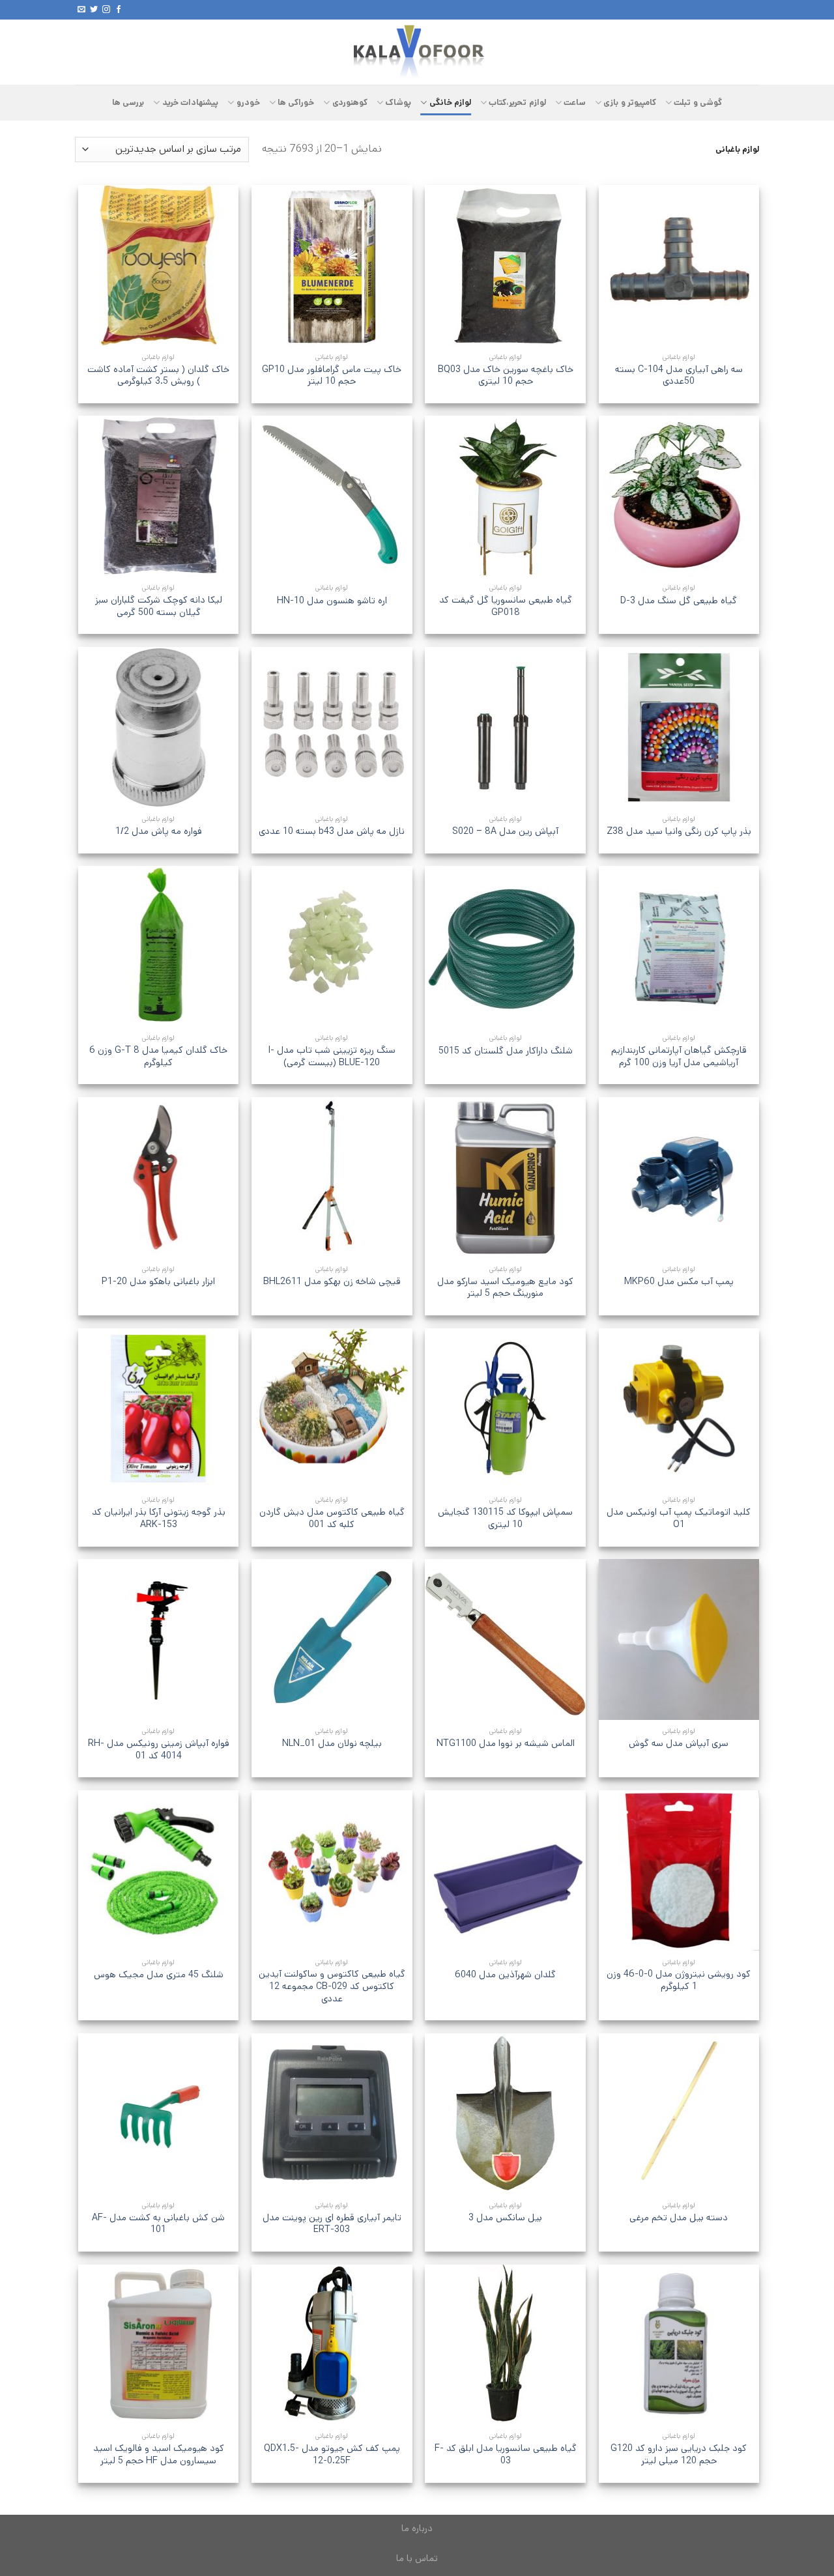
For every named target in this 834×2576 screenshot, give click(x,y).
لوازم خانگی (450, 103)
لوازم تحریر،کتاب (517, 103)
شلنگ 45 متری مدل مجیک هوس (159, 1975)
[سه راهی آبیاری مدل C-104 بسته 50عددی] (679, 265)
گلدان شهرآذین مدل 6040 (505, 1975)
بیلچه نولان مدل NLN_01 (332, 1744)
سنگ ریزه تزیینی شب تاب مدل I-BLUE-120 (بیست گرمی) (332, 1056)
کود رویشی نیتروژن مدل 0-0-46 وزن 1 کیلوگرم (679, 1980)
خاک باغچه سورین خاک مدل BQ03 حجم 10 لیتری (506, 376)
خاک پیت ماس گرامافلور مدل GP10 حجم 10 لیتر (332, 376)
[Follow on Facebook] (119, 10)
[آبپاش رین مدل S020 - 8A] (505, 727)
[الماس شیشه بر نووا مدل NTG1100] (505, 1639)
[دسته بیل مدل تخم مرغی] (679, 2114)
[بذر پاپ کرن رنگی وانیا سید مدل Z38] (679, 727)
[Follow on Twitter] (94, 10)
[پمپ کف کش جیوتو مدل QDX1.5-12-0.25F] (332, 2345)
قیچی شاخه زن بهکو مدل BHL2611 (332, 1282)
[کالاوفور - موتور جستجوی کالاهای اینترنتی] (417, 52)
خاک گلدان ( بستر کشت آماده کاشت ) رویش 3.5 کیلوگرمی (158, 376)
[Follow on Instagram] (106, 10)
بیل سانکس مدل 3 (505, 2218)
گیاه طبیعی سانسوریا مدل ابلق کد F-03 (506, 2454)
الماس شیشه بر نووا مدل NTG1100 (506, 1744)
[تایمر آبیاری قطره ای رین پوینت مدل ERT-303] (332, 2114)
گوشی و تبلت (698, 103)
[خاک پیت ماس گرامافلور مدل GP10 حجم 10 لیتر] (332, 265)
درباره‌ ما (417, 2528)
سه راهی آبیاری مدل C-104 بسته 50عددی (679, 376)
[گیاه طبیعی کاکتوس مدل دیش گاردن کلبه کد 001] (332, 1409)
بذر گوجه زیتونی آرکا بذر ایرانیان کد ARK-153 (159, 1518)
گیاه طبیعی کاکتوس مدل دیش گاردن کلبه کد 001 (332, 1518)
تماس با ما (417, 2558)
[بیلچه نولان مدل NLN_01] (332, 1639)
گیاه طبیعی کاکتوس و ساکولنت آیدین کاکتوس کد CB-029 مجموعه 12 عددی (332, 1986)
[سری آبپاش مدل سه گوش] (679, 1639)
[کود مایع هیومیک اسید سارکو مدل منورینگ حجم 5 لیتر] (505, 1178)
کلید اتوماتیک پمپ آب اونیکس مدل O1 (679, 1518)
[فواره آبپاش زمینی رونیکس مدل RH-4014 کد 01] (159, 1639)
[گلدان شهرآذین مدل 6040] (505, 1871)
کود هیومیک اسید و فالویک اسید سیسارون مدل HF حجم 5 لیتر (159, 2454)
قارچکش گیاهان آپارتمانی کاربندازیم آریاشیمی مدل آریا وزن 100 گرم (679, 1056)
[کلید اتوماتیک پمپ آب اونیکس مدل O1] (679, 1409)
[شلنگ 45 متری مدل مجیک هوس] (159, 1871)
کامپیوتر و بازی (630, 103)
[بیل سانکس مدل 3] (505, 2114)
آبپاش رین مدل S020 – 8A (505, 832)
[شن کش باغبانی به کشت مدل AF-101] (159, 2114)
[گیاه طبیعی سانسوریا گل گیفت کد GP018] (505, 496)
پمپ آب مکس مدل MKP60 (679, 1282)
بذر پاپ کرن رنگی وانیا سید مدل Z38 (679, 832)
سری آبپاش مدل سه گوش (679, 1744)
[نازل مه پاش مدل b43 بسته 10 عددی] (332, 727)
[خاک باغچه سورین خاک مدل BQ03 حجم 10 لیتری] (505, 265)
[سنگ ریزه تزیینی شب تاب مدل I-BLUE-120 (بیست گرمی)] (332, 946)
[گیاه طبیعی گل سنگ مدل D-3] (679, 496)
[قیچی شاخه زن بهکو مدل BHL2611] (332, 1178)
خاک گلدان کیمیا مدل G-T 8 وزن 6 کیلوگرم (158, 1056)
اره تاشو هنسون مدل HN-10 (332, 601)
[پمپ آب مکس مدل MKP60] (679, 1178)
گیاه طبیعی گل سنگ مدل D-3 (679, 601)
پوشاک (398, 103)
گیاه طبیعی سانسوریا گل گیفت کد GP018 (506, 606)
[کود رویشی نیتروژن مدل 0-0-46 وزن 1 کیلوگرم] (679, 1871)
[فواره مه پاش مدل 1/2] (159, 727)
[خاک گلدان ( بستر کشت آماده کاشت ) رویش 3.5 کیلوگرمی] (159, 265)
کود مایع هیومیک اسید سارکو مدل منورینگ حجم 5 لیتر (505, 1288)
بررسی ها (128, 103)
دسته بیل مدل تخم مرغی (679, 2218)
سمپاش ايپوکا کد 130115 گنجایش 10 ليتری (505, 1518)
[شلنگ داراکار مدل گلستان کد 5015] (505, 946)
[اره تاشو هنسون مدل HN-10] (332, 496)
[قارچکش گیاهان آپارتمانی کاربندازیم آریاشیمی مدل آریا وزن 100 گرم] (679, 946)
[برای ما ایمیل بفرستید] (81, 10)
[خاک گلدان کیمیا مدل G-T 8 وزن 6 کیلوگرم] (159, 946)
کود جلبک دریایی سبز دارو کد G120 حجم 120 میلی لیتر (679, 2454)
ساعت (575, 103)
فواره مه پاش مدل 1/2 (159, 832)
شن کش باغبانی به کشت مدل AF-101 (158, 2224)
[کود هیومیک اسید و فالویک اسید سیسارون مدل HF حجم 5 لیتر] (159, 2345)
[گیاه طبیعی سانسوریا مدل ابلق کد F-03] (505, 2345)
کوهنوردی (350, 103)
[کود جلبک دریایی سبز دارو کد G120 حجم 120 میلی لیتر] (679, 2345)
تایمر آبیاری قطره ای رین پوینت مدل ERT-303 (332, 2224)
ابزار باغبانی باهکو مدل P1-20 (158, 1282)
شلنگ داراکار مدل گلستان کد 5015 (506, 1051)
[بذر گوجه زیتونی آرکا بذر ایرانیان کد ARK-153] (159, 1409)
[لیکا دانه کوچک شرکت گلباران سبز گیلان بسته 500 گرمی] (159, 496)
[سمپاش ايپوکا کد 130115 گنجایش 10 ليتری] (505, 1409)
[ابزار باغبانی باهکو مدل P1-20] (159, 1178)
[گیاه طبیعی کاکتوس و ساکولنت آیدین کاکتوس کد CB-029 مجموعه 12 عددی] (332, 1871)
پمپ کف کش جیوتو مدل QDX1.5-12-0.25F (332, 2454)
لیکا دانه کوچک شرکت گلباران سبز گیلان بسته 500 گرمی (159, 606)
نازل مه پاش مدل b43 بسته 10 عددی (332, 832)
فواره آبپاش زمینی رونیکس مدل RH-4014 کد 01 (159, 1750)
